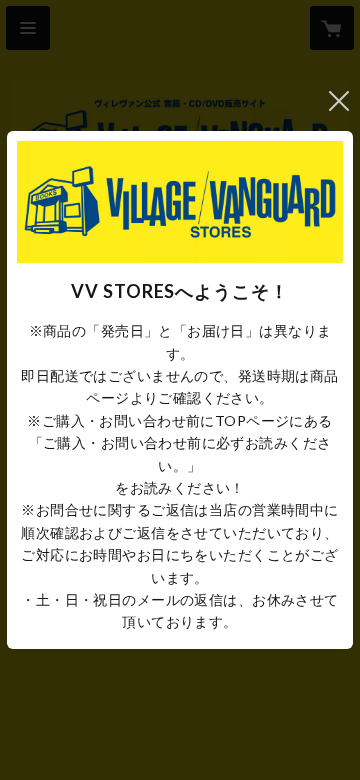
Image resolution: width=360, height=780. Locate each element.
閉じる (339, 101)
